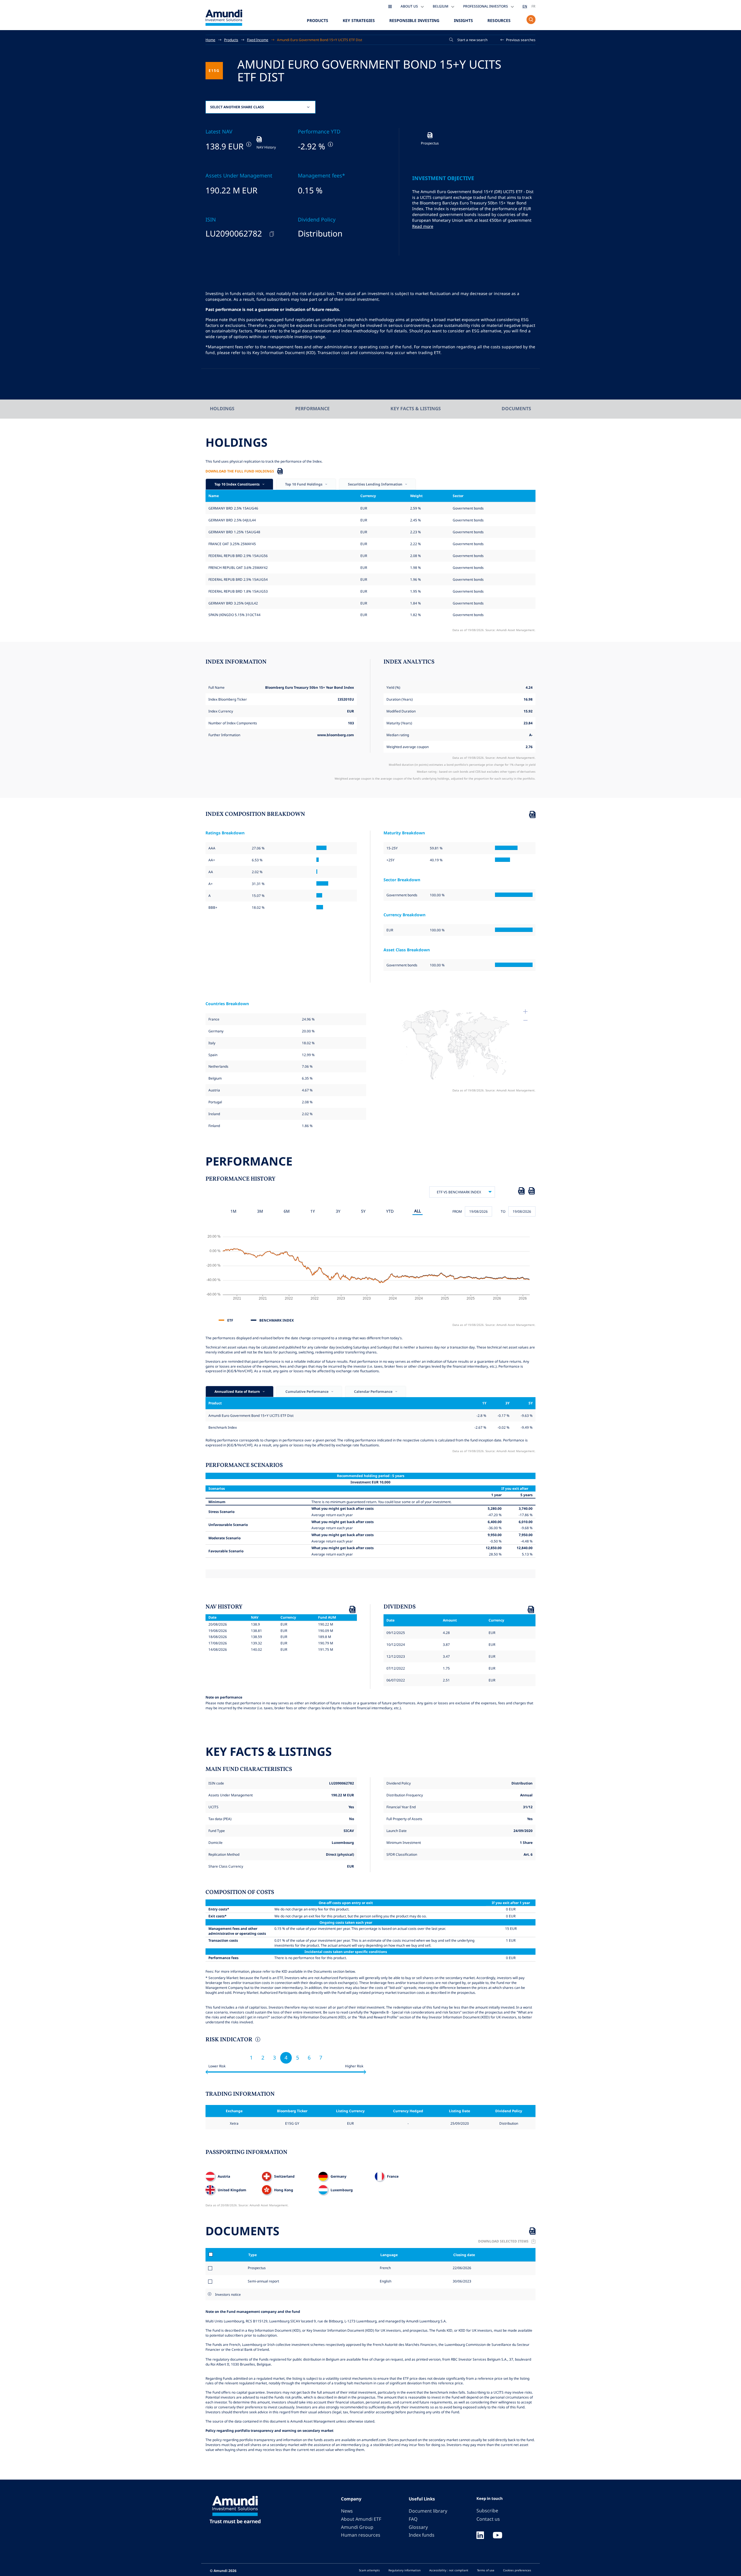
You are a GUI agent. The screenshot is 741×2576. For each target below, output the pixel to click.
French (385, 2268)
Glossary (418, 2527)
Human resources (361, 2535)
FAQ (413, 2519)
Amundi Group (357, 2527)
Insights (463, 20)
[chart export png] (531, 1192)
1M (233, 1211)
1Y (313, 1211)
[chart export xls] (521, 1192)
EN (525, 6)
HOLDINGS (222, 408)
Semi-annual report (263, 2281)
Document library (428, 2511)
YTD (390, 1211)
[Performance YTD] (330, 144)
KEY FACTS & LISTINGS (416, 408)
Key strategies (359, 20)
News (347, 2511)
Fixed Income (258, 40)
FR (533, 6)
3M (260, 1211)
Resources (499, 20)
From (457, 1211)
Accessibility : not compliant (449, 2570)
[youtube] (498, 2536)
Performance (312, 408)
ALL (418, 1211)
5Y (363, 1211)
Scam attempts (369, 2570)
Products (318, 20)
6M (287, 1211)
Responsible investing (414, 20)
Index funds (422, 2535)
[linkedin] (480, 2536)
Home (210, 40)
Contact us (488, 2519)
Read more (423, 226)
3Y (338, 1211)
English (385, 2281)
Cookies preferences (517, 2570)
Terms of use (486, 2570)
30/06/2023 (462, 2281)
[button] (518, 40)
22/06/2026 (462, 2268)
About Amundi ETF (361, 2519)
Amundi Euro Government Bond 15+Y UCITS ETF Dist (320, 40)
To (503, 1211)
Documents (516, 408)
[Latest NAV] (248, 144)
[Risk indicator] (257, 2040)
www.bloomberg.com (336, 735)
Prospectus (257, 2268)
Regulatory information (405, 2570)
